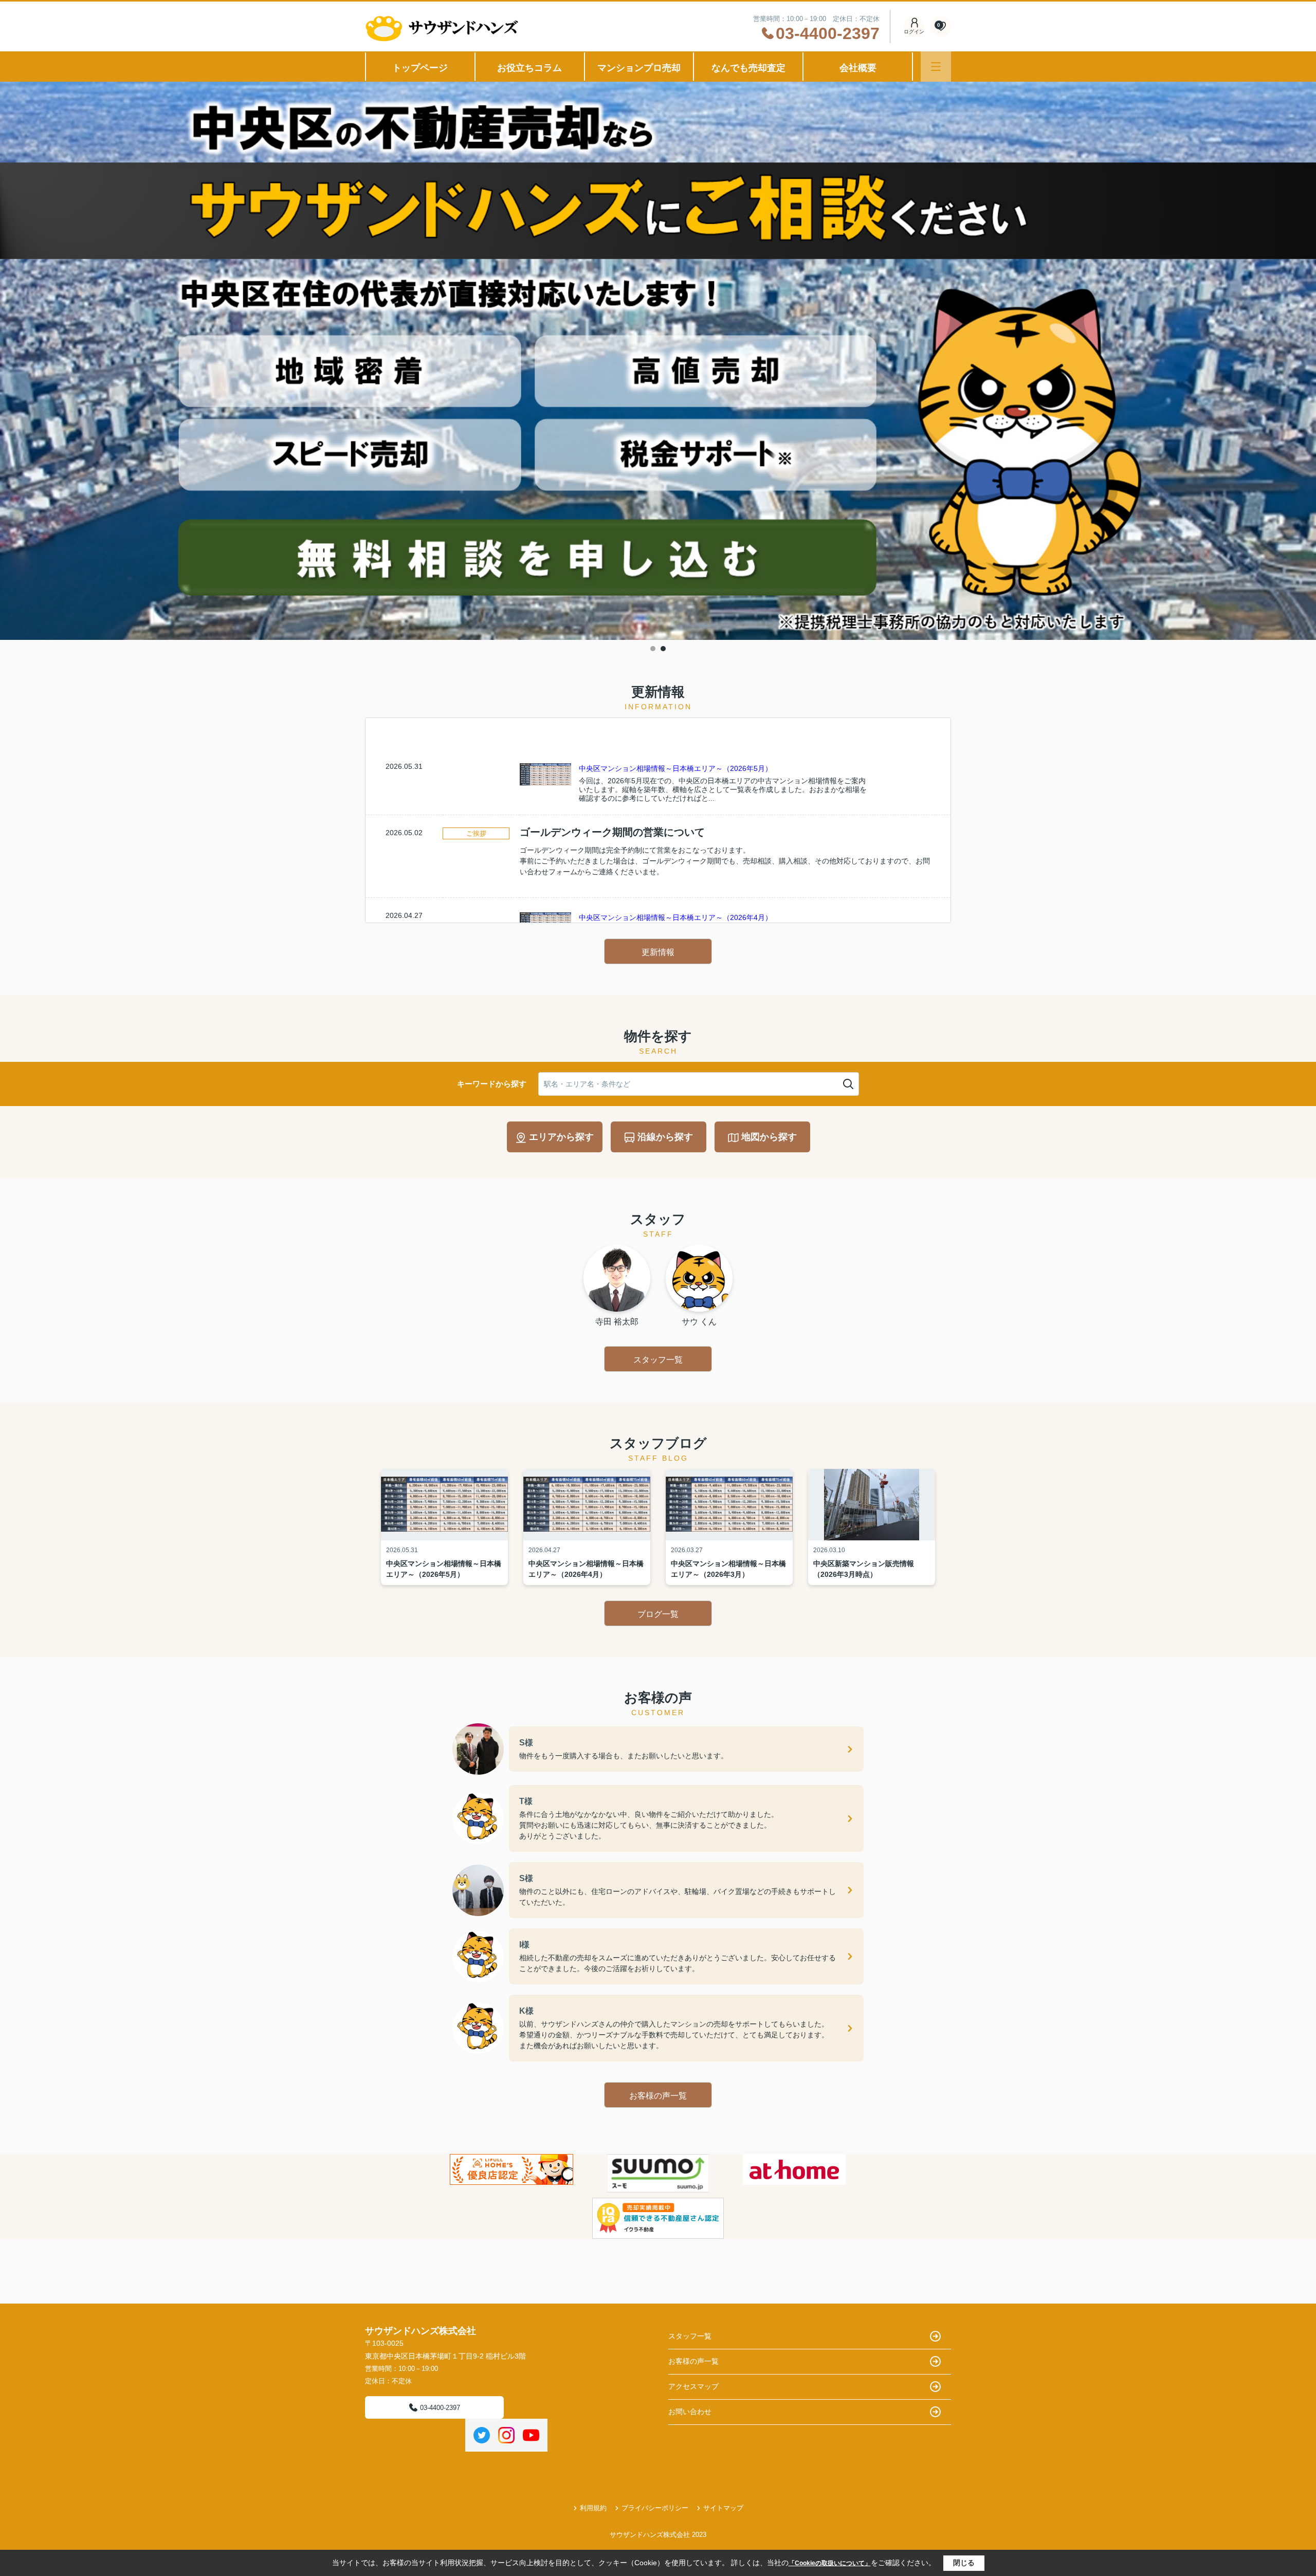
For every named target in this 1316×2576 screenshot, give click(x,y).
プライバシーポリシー (655, 2508)
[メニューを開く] (936, 67)
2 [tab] (663, 649)
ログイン (914, 32)
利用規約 (593, 2508)
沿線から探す (665, 1137)
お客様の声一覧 (658, 2096)
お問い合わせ (690, 2412)
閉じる (964, 2563)
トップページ (420, 68)
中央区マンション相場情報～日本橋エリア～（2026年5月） (675, 768)
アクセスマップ (693, 2386)
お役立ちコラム (529, 68)
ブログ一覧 (658, 1614)
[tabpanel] (658, 362)
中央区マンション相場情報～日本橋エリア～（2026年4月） (675, 917)
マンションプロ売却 (639, 68)
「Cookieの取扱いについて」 (830, 2563)
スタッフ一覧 (658, 1360)
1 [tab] (653, 649)
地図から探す (769, 1137)
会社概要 (858, 68)
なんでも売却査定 (748, 68)
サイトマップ (723, 2508)
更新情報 (658, 952)
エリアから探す (561, 1137)
